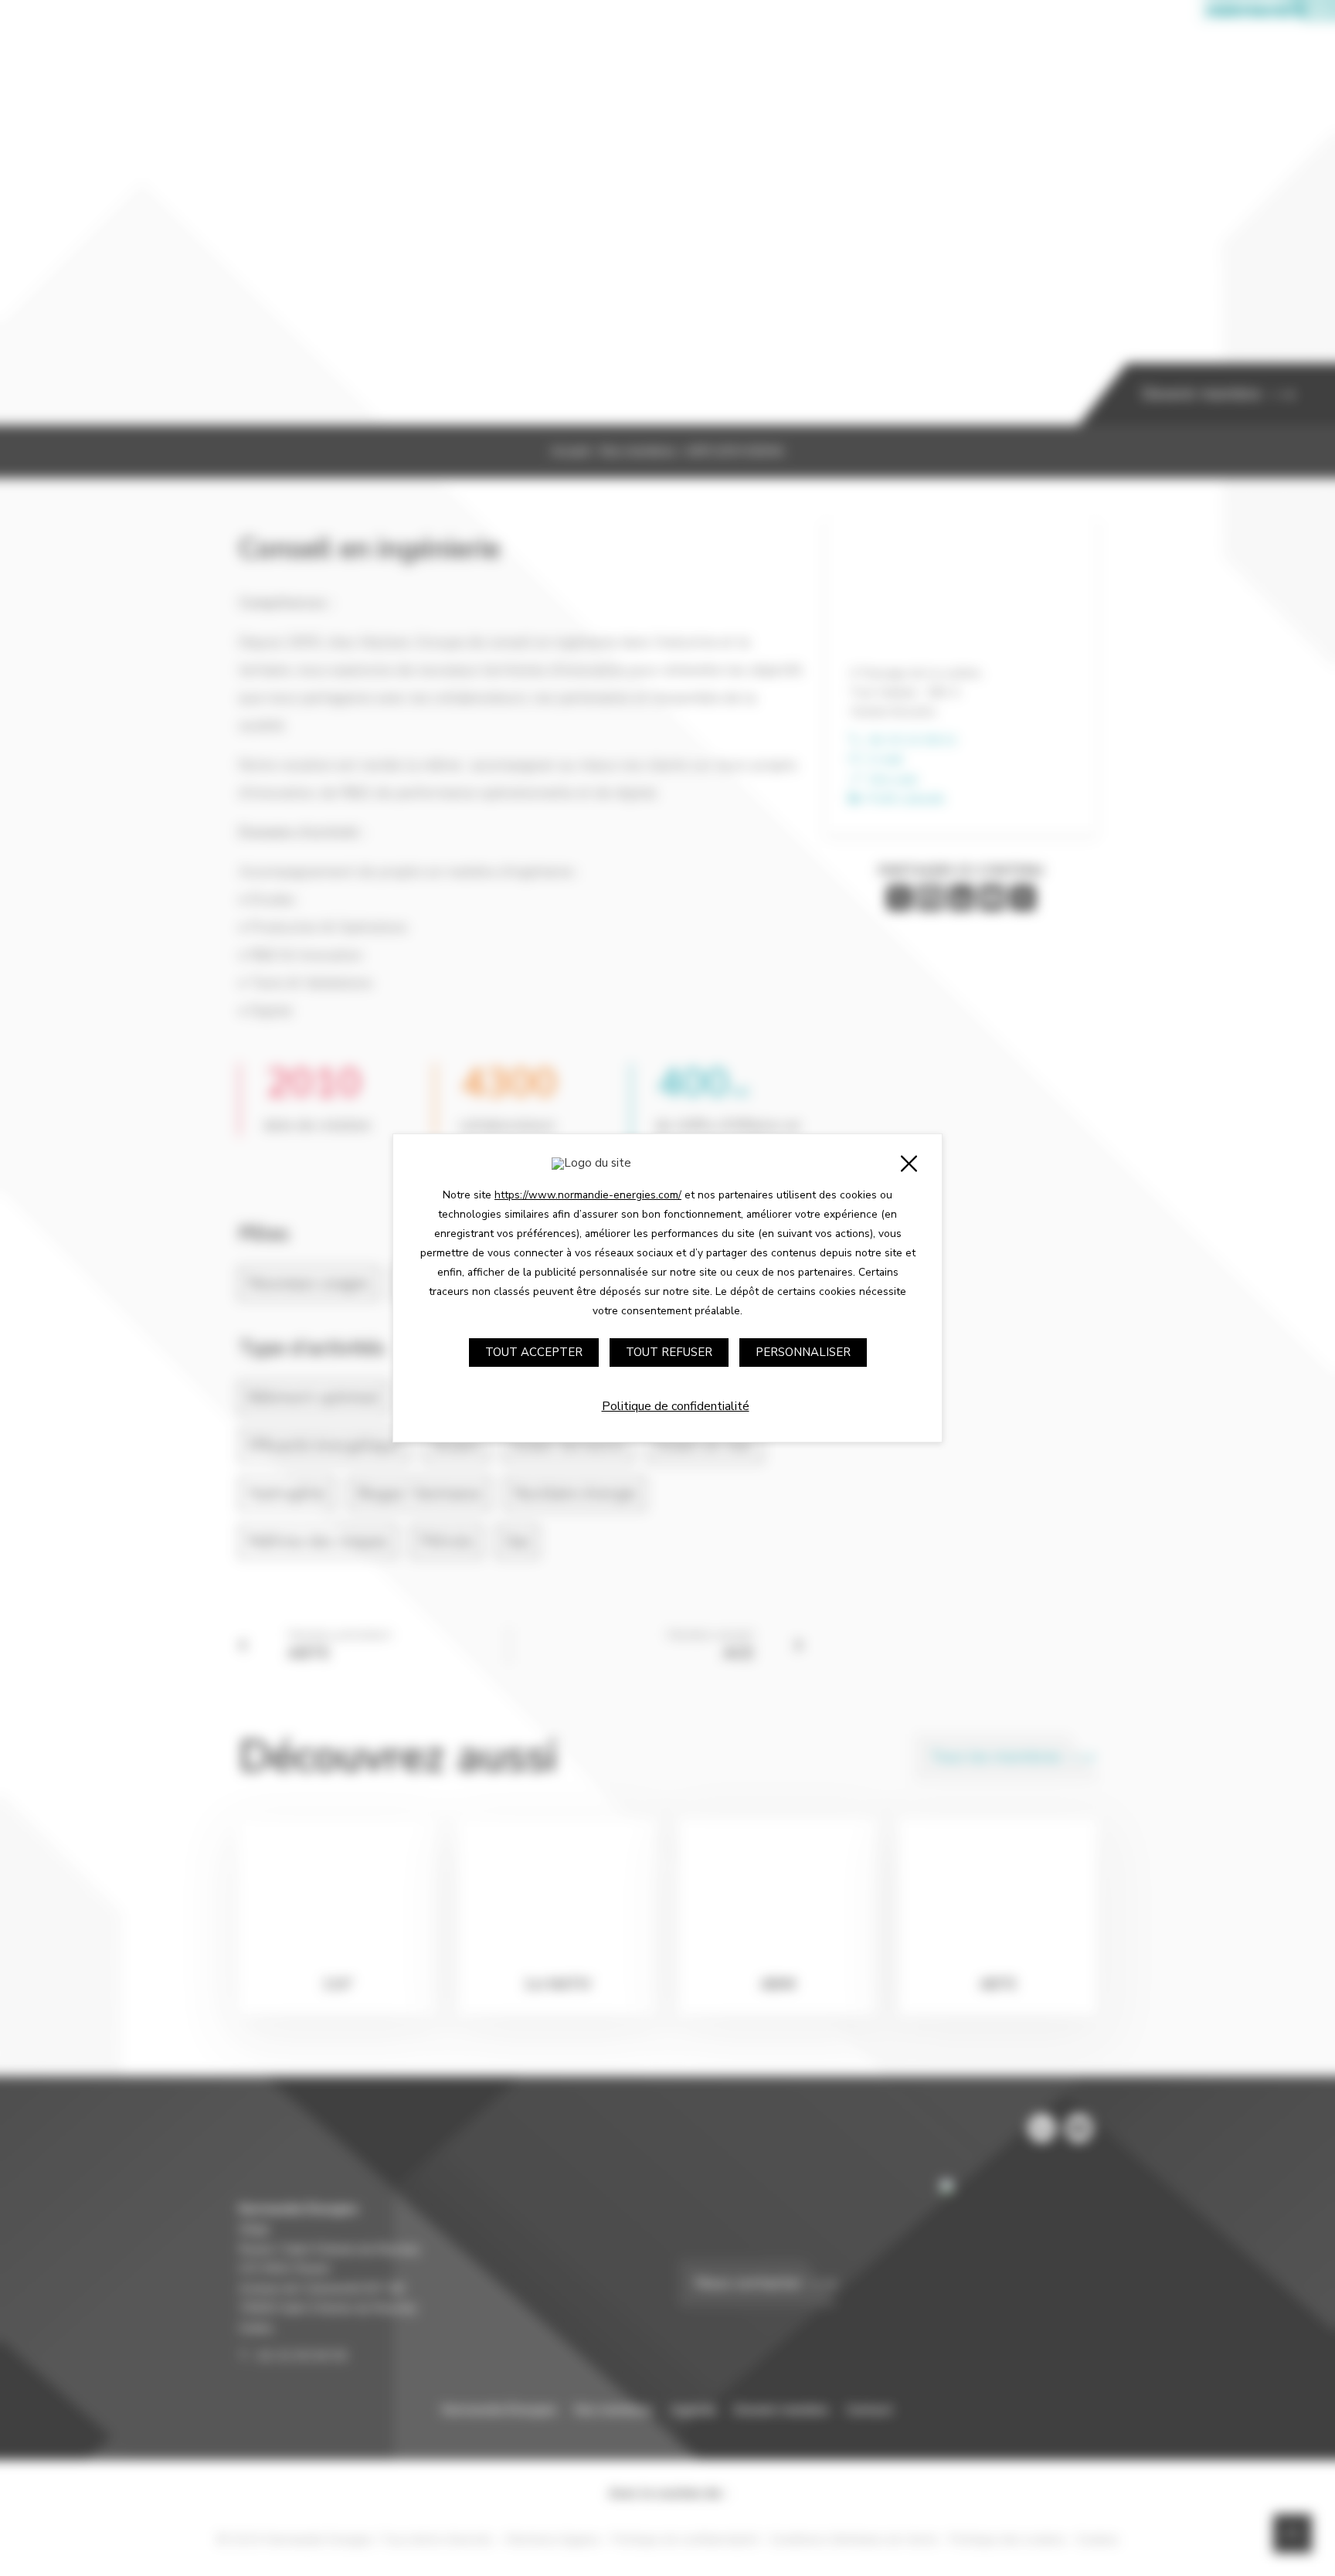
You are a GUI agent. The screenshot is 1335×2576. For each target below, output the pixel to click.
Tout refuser (669, 1352)
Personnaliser (803, 1352)
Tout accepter (534, 1352)
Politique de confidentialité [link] (676, 1406)
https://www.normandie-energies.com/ (588, 1195)
